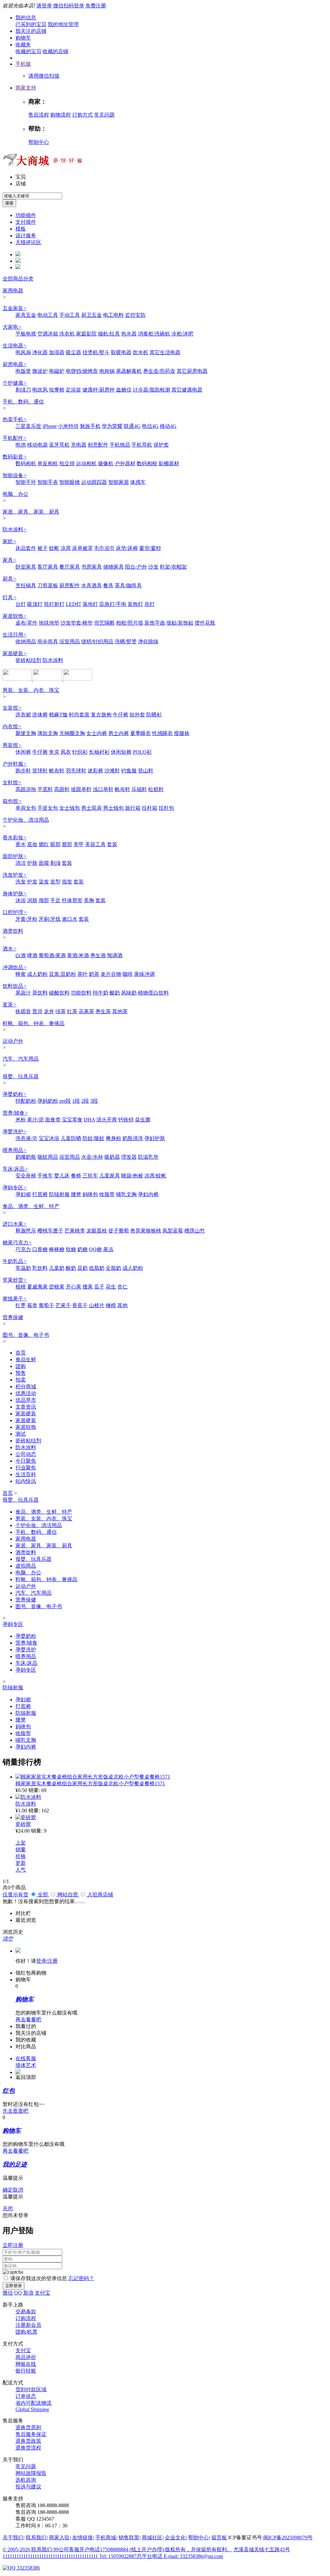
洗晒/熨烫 (126, 642)
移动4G (168, 426)
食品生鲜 (26, 1359)
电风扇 (23, 352)
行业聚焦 (26, 1468)
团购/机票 (26, 2332)
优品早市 (26, 1400)
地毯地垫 (49, 623)
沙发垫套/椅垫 (77, 623)
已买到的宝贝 (31, 24)
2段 (85, 1101)
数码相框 (147, 463)
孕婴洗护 (15, 1132)
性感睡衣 (162, 733)
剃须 (55, 863)
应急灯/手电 (113, 604)
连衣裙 (23, 715)
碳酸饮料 (59, 993)
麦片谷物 (111, 974)
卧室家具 (26, 567)
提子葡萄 (119, 1231)
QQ (18, 2293)
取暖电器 (121, 352)
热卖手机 (15, 419)
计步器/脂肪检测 (151, 390)
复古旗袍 (101, 715)
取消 (18, 2190)
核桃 (21, 1287)
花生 (111, 1287)
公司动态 (26, 1454)
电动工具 (48, 315)
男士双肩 (92, 808)
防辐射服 (59, 1194)
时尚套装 (79, 715)
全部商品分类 (18, 279)
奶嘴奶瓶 (26, 1157)
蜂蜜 (21, 974)
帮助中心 (39, 142)
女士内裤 (97, 733)
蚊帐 (54, 548)
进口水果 (15, 1224)
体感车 (138, 482)
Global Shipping (32, 2409)
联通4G (132, 426)
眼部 (55, 844)
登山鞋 (146, 771)
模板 (21, 229)
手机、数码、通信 (23, 402)
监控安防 (135, 315)
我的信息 (26, 18)
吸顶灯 (35, 604)
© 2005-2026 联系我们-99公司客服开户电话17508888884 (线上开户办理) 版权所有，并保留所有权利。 (117, 2549)
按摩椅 (57, 390)
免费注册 (96, 6)
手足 (55, 900)
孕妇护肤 (155, 1138)
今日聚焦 (26, 1461)
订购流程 (26, 2318)
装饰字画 (155, 623)
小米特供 (68, 426)
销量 (21, 1849)
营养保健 (13, 1317)
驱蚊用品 (48, 1157)
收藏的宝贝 (28, 51)
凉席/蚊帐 (155, 1176)
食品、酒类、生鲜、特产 (31, 1206)
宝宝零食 (72, 1120)
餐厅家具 (70, 567)
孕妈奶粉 (48, 1101)
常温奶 (23, 1268)
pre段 (65, 1101)
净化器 (40, 352)
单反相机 (48, 463)
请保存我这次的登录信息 (39, 2278)
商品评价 (26, 2357)
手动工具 (70, 315)
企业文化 (175, 2538)
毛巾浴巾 (104, 548)
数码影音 (15, 457)
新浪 (28, 2293)
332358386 (28, 2568)
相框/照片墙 (130, 623)
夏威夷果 (37, 1287)
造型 (55, 882)
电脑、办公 (15, 494)
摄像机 (106, 463)
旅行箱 (133, 808)
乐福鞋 (139, 789)
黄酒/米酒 (78, 955)
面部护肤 (15, 856)
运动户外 (13, 1041)
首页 (21, 1353)
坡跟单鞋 (81, 789)
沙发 (153, 567)
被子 (43, 548)
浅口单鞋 (103, 789)
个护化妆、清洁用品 (26, 820)
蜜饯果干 (15, 1299)
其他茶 (120, 1011)
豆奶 (82, 1268)
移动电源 (37, 445)
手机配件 (15, 438)
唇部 (67, 844)
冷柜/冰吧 (182, 334)
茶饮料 (40, 993)
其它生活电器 (165, 352)
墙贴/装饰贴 (180, 623)
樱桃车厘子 (50, 1231)
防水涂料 (15, 529)
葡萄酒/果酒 (52, 955)
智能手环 (26, 482)
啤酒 (32, 955)
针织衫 (80, 752)
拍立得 (67, 463)
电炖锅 (107, 371)
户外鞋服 (15, 764)
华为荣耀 (112, 426)
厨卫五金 (92, 315)
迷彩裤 (95, 771)
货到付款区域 (31, 2389)
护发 (32, 882)
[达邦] (18, 679)
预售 (21, 1373)
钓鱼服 (129, 771)
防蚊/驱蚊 (93, 1138)
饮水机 (141, 352)
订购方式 (82, 115)
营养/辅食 (15, 1113)
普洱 (37, 1011)
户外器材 (125, 463)
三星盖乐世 (28, 426)
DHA (89, 1120)
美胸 (89, 900)
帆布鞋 (57, 771)
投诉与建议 (28, 2487)
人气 (21, 1870)
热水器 (129, 334)
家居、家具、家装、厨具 (31, 512)
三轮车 (90, 1176)
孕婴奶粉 (15, 1094)
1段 (76, 1101)
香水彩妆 (15, 838)
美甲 (79, 844)
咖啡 (128, 974)
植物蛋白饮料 (153, 993)
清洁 (21, 863)
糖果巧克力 (17, 1243)
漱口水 (70, 919)
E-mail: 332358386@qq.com (193, 2556)
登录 (41, 1961)
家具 (10, 560)
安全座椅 (26, 1176)
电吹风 (40, 390)
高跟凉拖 (26, 789)
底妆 (32, 844)
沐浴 (21, 900)
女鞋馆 (12, 783)
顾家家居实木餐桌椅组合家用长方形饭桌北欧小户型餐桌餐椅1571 (90, 1783)
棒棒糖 (57, 1249)
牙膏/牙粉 (26, 919)
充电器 (79, 445)
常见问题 (104, 115)
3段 (94, 1101)
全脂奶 (113, 1268)
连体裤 (40, 715)
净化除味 (148, 642)
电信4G (150, 426)
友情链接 (82, 2538)
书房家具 (92, 567)
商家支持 (26, 88)
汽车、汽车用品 (21, 1059)
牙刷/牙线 (50, 919)
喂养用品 (15, 1150)
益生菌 (143, 1120)
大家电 (12, 327)
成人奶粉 (37, 974)
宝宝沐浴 (49, 1138)
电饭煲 (23, 371)
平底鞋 (45, 789)
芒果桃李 (75, 1231)
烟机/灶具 (109, 334)
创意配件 (98, 445)
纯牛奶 (101, 993)
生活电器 (15, 346)
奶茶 (94, 974)
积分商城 (26, 1387)
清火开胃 (107, 1120)
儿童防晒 (71, 1138)
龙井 (49, 1011)
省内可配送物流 (34, 2403)
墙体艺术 (26, 2065)
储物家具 (113, 567)
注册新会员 (28, 2325)
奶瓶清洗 (133, 1138)
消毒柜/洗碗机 (154, 334)
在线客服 (26, 2058)
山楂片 (97, 1305)
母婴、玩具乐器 (21, 1076)
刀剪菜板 (48, 585)
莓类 (32, 1305)
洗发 (21, 882)
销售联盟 (129, 2538)
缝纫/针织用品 (97, 642)
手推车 (45, 1176)
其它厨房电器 (192, 371)
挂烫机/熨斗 (96, 352)
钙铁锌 (126, 1120)
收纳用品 (26, 642)
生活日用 (15, 635)
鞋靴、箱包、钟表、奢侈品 (34, 1023)
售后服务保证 (31, 2434)
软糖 (71, 1249)
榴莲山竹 (195, 1231)
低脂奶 (97, 1268)
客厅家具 (48, 567)
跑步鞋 (23, 771)
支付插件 (26, 222)
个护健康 (15, 383)
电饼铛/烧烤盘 (82, 371)
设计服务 (26, 236)
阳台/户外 (136, 567)
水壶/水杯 (92, 1157)
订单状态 (26, 2396)
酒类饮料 (13, 931)
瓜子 (99, 1287)
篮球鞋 (40, 771)
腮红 (44, 844)
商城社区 (152, 2538)
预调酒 (115, 955)
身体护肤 (15, 894)
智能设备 (15, 475)
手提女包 (48, 808)
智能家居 (119, 482)
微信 (8, 2293)
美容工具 (95, 844)
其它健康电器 (187, 390)
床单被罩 (82, 548)
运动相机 (86, 463)
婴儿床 (62, 1176)
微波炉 (40, 371)
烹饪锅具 (26, 585)
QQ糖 (95, 1249)
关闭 (8, 2208)
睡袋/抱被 (132, 1176)
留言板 (219, 2538)
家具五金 (26, 315)
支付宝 (43, 2293)
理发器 (129, 1157)
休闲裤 (23, 752)
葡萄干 (46, 1305)
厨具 (10, 579)
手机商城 (106, 2538)
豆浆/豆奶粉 (63, 974)
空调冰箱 (48, 334)
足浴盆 (73, 390)
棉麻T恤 (58, 715)
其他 (122, 1305)
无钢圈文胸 (72, 733)
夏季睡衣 (141, 733)
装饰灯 (135, 604)
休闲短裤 (121, 752)
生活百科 (26, 1474)
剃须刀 (23, 390)
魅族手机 (90, 426)
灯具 (10, 597)
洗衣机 (67, 334)
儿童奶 (57, 1268)
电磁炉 (57, 371)
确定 (8, 2190)
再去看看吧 (28, 2019)
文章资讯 (26, 1407)
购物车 (23, 38)
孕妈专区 (15, 1188)
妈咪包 (90, 1194)
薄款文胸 (48, 733)
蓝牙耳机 (59, 445)
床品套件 (26, 548)
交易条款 (26, 2312)
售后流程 (39, 115)
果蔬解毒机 (129, 371)
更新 (21, 1863)
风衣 (66, 752)
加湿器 (57, 352)
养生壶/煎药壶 (159, 371)
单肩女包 (26, 808)
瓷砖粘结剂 (28, 660)
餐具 (108, 585)
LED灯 (73, 604)
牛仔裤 (121, 715)
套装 (112, 844)
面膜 (44, 863)
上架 (21, 1843)
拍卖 (21, 1380)
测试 (21, 1434)
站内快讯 (26, 1481)
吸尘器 (73, 352)
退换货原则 (28, 2427)
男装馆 (12, 745)
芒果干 (63, 1305)
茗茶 (10, 1005)
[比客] (78, 679)
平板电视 (26, 334)
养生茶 (103, 1011)
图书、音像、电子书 (26, 1335)
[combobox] (32, 196)
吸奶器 (112, 1157)
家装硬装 (26, 1414)
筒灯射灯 (54, 604)
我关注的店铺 (31, 31)
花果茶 (86, 1011)
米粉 (21, 1120)
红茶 (72, 1011)
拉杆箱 (150, 808)
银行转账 (26, 2371)
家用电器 (13, 291)
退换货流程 (28, 2448)
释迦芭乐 (26, 1231)
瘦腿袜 (182, 733)
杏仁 (122, 1287)
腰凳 (76, 1194)
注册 (53, 1961)
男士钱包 (113, 808)
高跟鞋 (62, 789)
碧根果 (57, 1287)
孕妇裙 (23, 1194)
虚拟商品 (26, 1566)
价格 (21, 1856)
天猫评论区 (28, 242)
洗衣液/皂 (26, 1138)
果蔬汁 (23, 993)
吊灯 (150, 604)
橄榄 (111, 1305)
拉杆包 (166, 808)
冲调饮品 (15, 967)
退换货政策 (28, 2441)
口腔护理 (15, 912)
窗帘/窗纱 (150, 548)
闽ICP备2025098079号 (288, 2538)
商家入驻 (59, 2538)
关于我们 (13, 2538)
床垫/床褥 (127, 548)
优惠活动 (26, 1393)
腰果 (88, 1287)
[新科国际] (48, 679)
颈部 (44, 900)
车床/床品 (15, 1169)
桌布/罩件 (26, 623)
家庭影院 (86, 334)
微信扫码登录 (69, 6)
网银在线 (26, 2364)
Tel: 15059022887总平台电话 (131, 2556)
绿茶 (61, 1011)
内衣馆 (12, 727)
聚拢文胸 (26, 733)
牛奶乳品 (15, 1261)
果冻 (108, 1249)
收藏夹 (23, 45)
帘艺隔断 (104, 623)
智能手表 (48, 482)
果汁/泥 (35, 1120)
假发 (67, 882)
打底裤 (40, 1194)
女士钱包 (70, 808)
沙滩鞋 (112, 771)
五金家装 (15, 308)
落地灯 (90, 604)
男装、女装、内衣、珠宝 (31, 690)
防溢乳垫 (148, 1157)
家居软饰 (15, 616)
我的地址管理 (63, 24)
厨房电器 (15, 364)
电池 (21, 445)
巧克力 (23, 1249)
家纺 (10, 541)
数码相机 (26, 463)
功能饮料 (81, 993)
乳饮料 (40, 1268)
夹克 (54, 752)
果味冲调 (144, 974)
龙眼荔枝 (97, 1231)
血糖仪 (124, 390)
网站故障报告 (31, 2473)
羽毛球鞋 (76, 771)
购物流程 (61, 115)
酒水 (10, 949)
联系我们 (36, 2538)
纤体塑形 (72, 900)
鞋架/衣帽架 (173, 567)
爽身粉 (113, 1138)
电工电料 (113, 315)
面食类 (53, 1120)
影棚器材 (169, 463)
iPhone (50, 426)
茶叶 (82, 974)
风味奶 (129, 993)
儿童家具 (110, 1176)
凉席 (66, 548)
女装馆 (12, 708)
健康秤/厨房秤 (99, 390)
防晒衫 (154, 715)
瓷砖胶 (23, 1824)
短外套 (137, 715)
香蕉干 (80, 1305)
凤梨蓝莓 (173, 1231)
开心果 (73, 1287)
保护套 (161, 445)
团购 (21, 1366)
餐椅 (76, 1176)
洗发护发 (15, 875)
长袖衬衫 (99, 752)
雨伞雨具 (48, 642)
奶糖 (82, 1249)
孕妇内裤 (148, 1194)
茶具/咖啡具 (128, 585)
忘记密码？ (81, 2278)
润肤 (32, 900)
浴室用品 (70, 642)
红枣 (21, 1305)
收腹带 (107, 1194)
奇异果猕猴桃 (146, 1231)
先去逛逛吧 (15, 2111)
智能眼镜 (70, 482)
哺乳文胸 (126, 1194)
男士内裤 (119, 733)
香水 (21, 844)
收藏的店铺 (55, 51)
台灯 (21, 604)
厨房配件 (70, 585)
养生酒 (98, 955)
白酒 (21, 955)
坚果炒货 (15, 1280)
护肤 (32, 863)
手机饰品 (120, 445)
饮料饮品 (15, 986)
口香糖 (40, 1249)
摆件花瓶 (205, 623)
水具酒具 (92, 585)
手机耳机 (142, 445)
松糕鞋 (156, 789)
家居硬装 (15, 653)
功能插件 (26, 215)
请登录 (44, 6)
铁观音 (23, 1011)
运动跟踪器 (94, 482)
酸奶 (115, 993)
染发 (44, 882)
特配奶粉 (26, 1101)
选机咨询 (26, 2480)
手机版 (23, 64)
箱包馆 (12, 801)
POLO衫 (142, 752)
